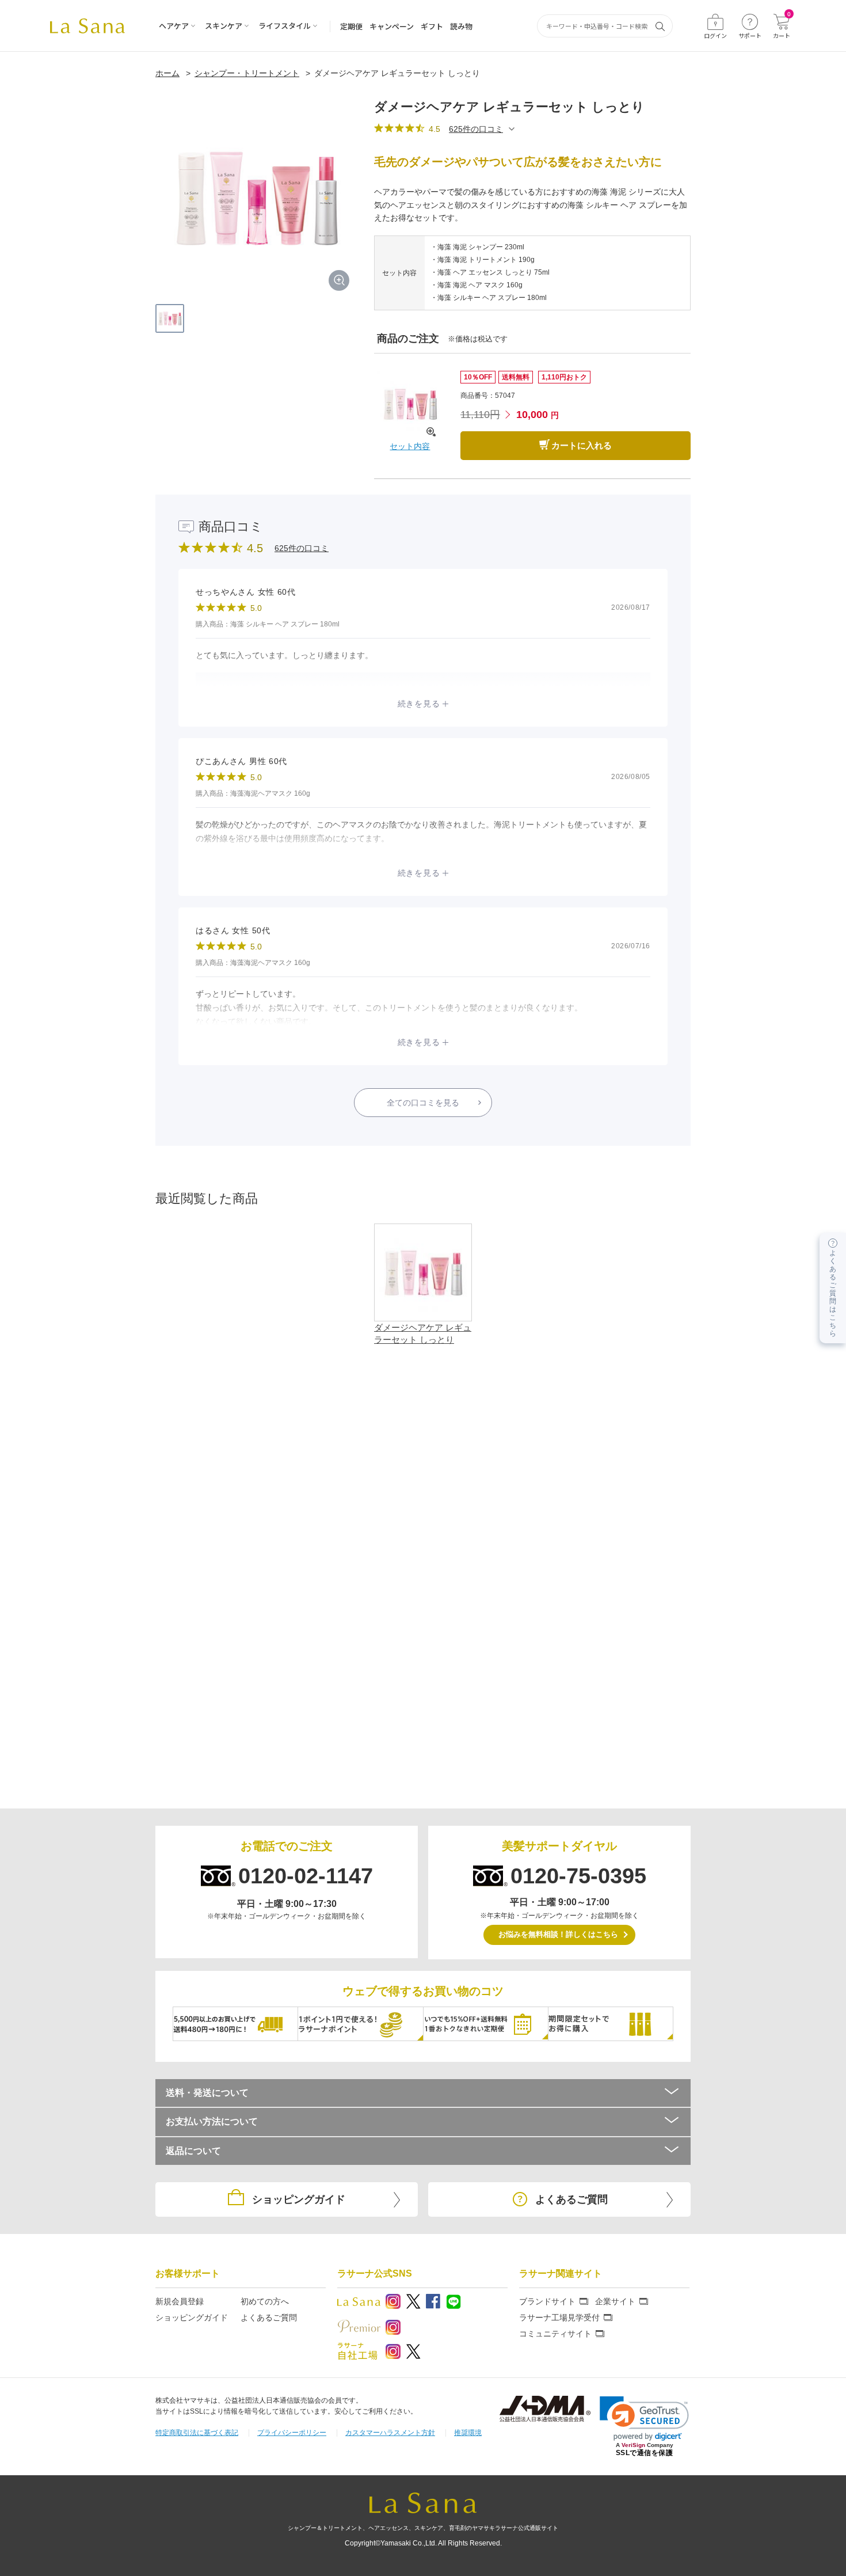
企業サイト (615, 2301)
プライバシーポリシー (292, 2433)
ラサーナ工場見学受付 (559, 2317)
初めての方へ (265, 2301)
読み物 (461, 26)
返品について (193, 2151)
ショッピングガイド (192, 2317)
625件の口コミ (476, 129)
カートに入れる (582, 445)
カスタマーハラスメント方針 (390, 2433)
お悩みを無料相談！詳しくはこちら (558, 1934)
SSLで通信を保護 (645, 2453)
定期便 (351, 26)
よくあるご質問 (269, 2317)
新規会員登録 (180, 2301)
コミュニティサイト (555, 2334)
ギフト (432, 26)
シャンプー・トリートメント (247, 73)
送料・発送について (207, 2093)
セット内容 (410, 446)
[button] (644, 2419)
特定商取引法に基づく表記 (197, 2433)
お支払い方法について (212, 2121)
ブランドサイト (547, 2301)
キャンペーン (392, 26)
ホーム (167, 73)
